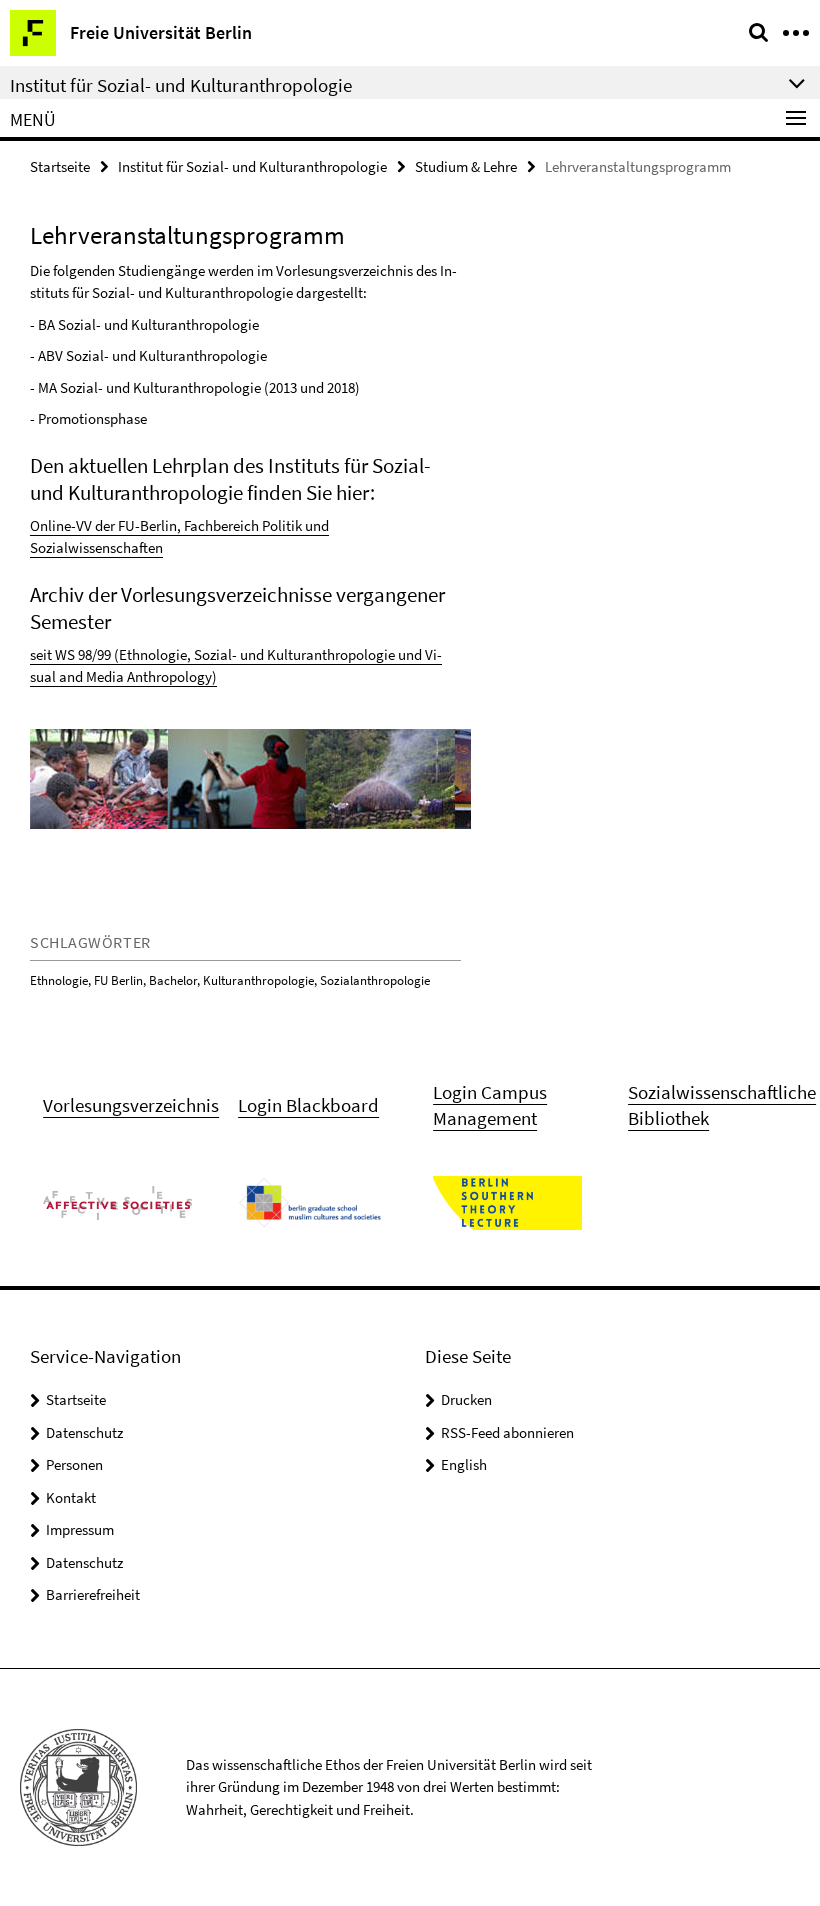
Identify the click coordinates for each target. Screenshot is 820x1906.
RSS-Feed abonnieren (507, 1432)
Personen (74, 1464)
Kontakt (71, 1497)
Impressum (80, 1529)
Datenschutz (84, 1432)
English (464, 1464)
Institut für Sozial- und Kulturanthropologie (252, 166)
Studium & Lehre (466, 166)
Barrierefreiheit (93, 1594)
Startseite (60, 166)
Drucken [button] (466, 1399)
